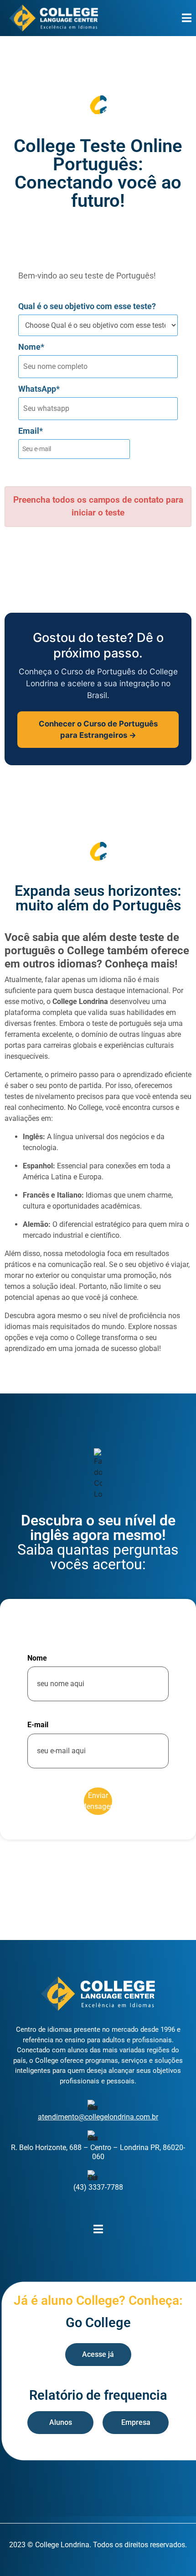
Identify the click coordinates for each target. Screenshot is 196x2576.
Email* (31, 431)
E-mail (38, 1725)
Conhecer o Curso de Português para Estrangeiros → (98, 729)
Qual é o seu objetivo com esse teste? (87, 306)
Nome (37, 1658)
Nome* (31, 347)
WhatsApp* (39, 389)
